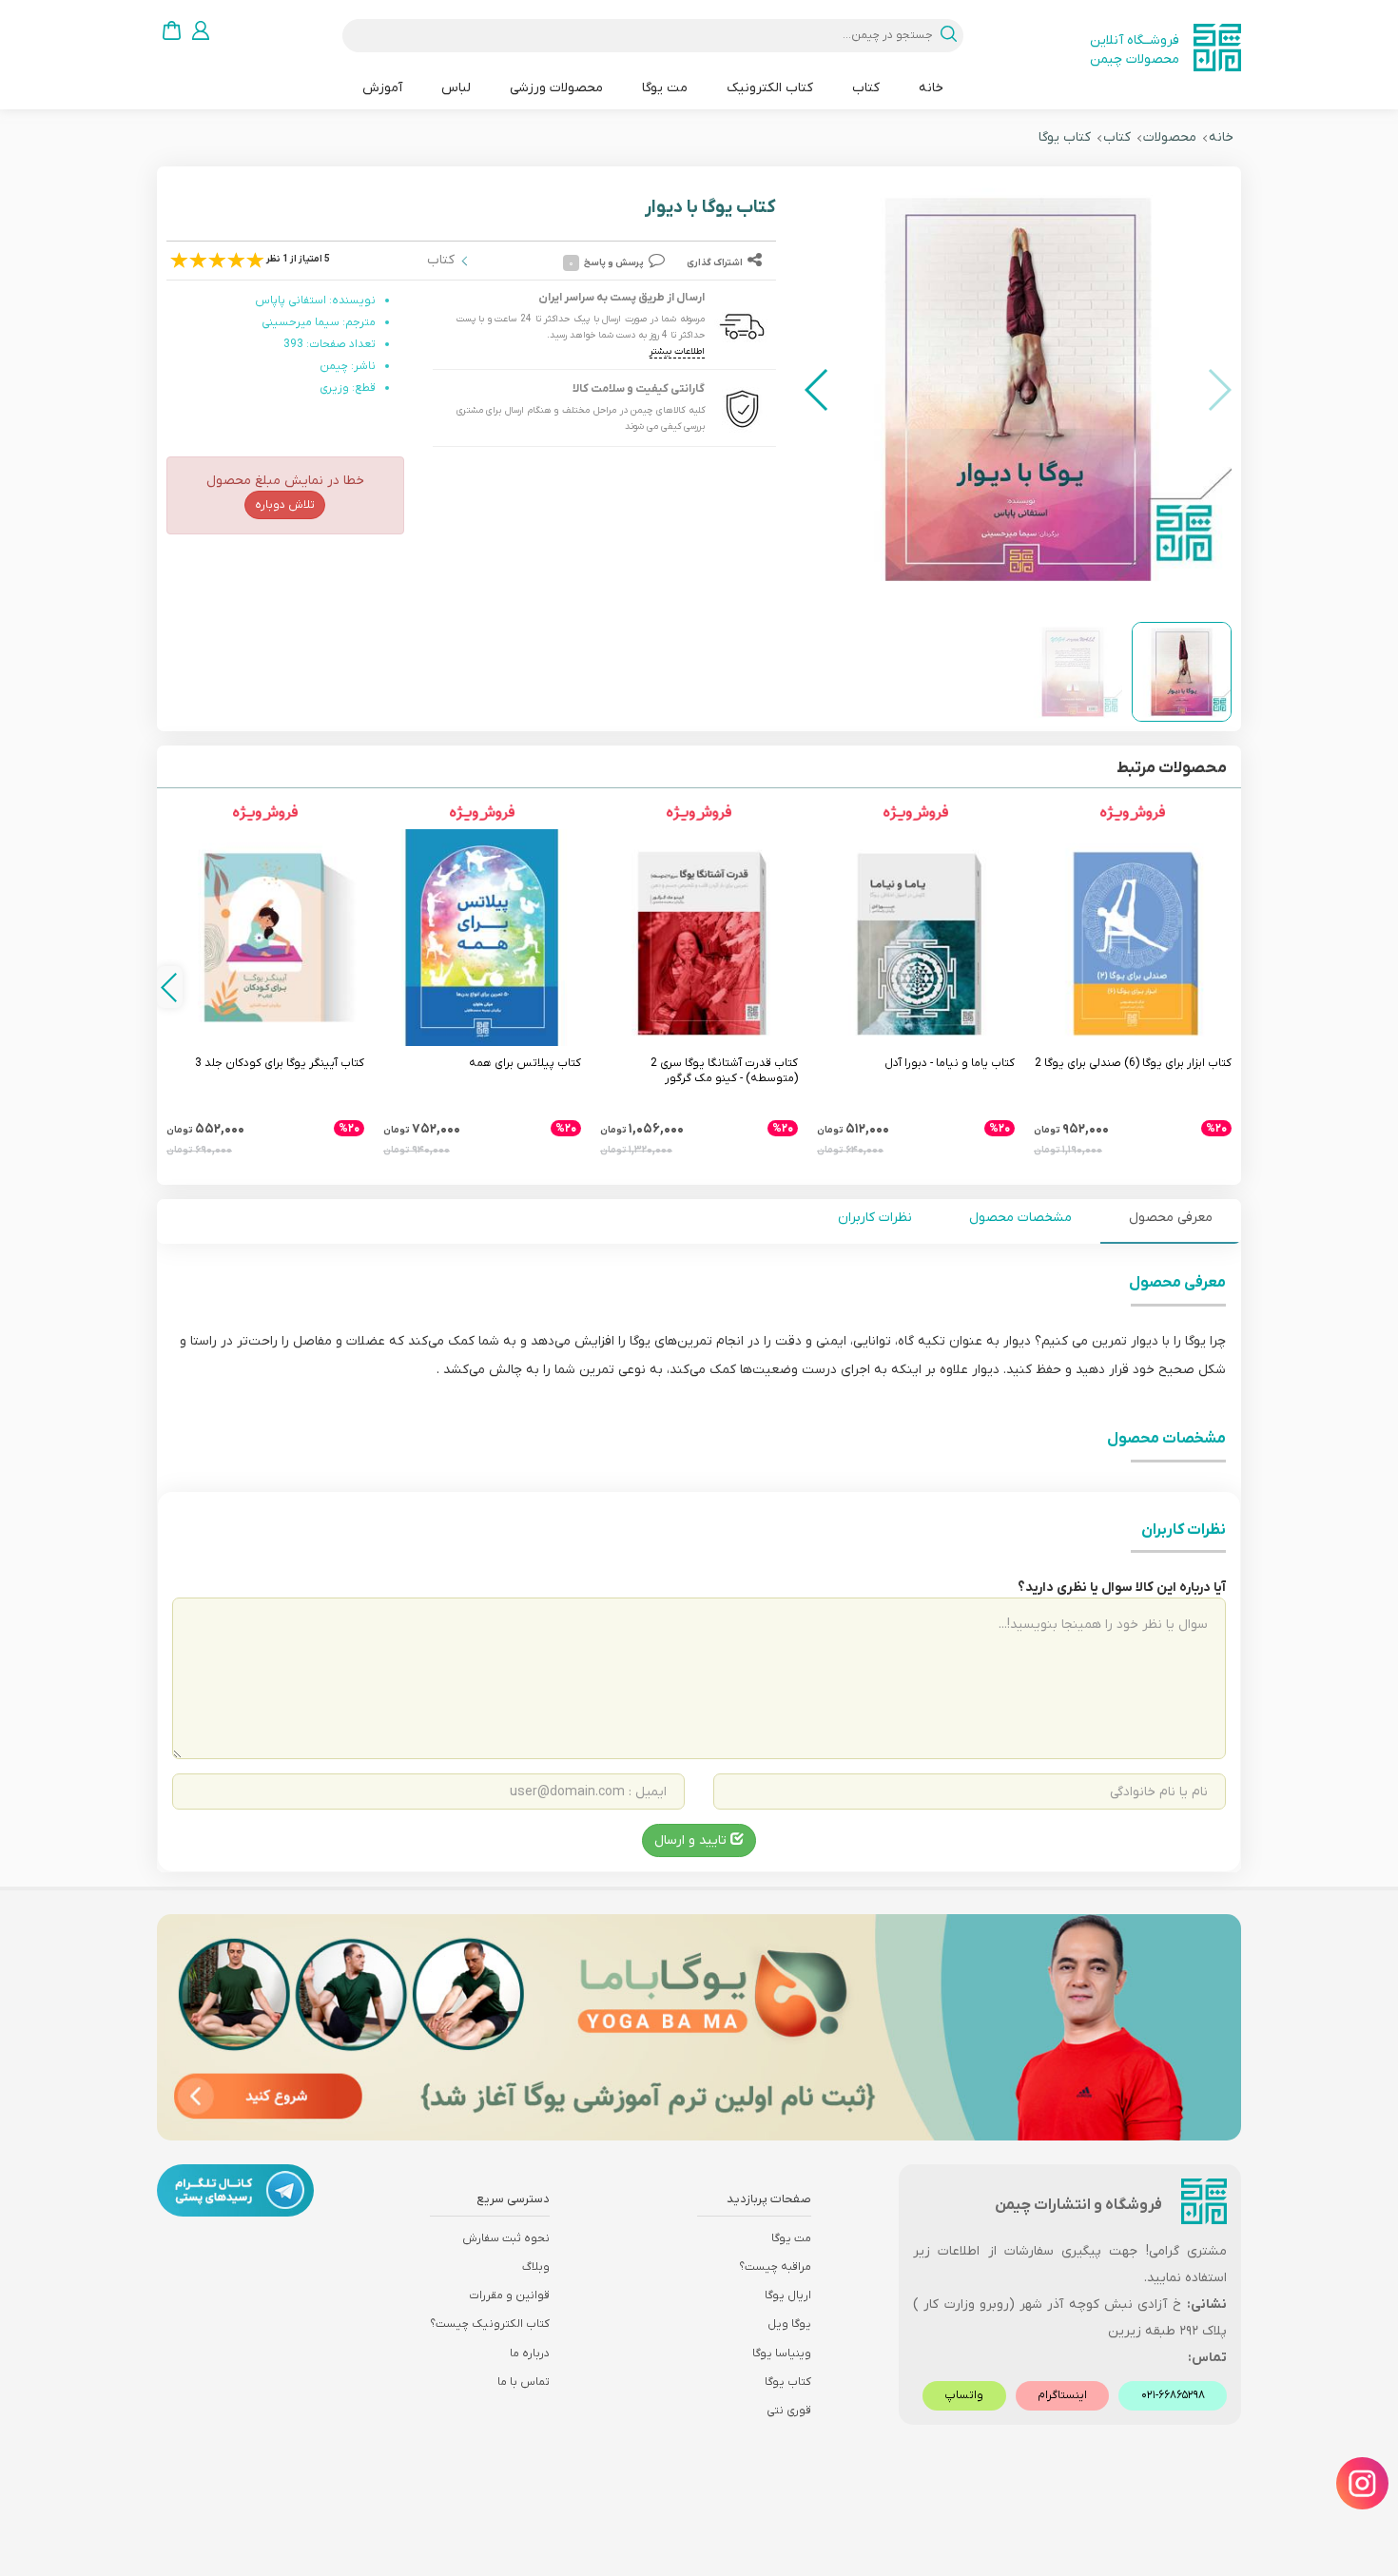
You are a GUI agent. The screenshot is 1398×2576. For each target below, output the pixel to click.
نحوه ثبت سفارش (506, 2238)
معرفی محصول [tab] (1171, 1218)
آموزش (382, 88)
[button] (817, 390)
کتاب (866, 88)
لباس (456, 88)
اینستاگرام (1062, 2395)
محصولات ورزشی (556, 88)
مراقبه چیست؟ (775, 2267)
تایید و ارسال (692, 1840)
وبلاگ (536, 2267)
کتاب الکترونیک (770, 88)
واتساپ (964, 2395)
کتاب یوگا (1065, 137)
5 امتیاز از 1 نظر (298, 259)
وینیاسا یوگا (782, 2353)
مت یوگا (665, 88)
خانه (931, 88)
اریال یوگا (788, 2295)
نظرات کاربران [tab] (875, 1218)
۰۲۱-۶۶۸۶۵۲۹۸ (1173, 2395)
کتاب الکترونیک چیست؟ (490, 2324)
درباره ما (530, 2353)
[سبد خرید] (172, 30)
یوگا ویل (789, 2324)
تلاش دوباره (285, 505)
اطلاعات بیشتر (677, 351)
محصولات (1170, 137)
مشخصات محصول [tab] (1020, 1218)
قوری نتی (789, 2411)
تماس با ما (524, 2382)
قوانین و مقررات (509, 2295)
